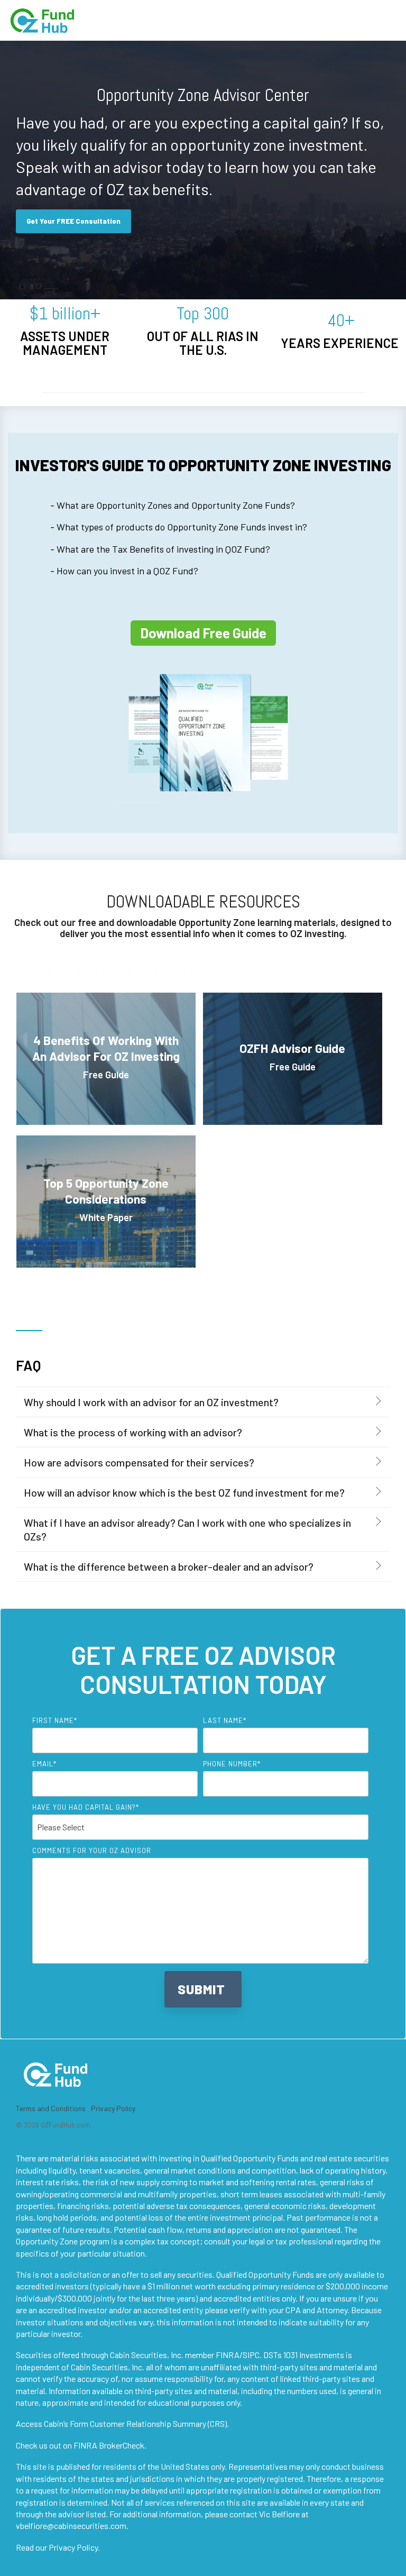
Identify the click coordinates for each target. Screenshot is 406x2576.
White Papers (103, 972)
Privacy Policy (73, 2547)
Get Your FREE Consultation (73, 221)
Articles (174, 972)
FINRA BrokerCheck (109, 2445)
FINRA (228, 2355)
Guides (39, 972)
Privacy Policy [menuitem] (113, 2108)
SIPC (251, 2355)
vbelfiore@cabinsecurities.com (71, 2525)
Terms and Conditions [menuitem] (51, 2108)
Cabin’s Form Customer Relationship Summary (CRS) (135, 2423)
